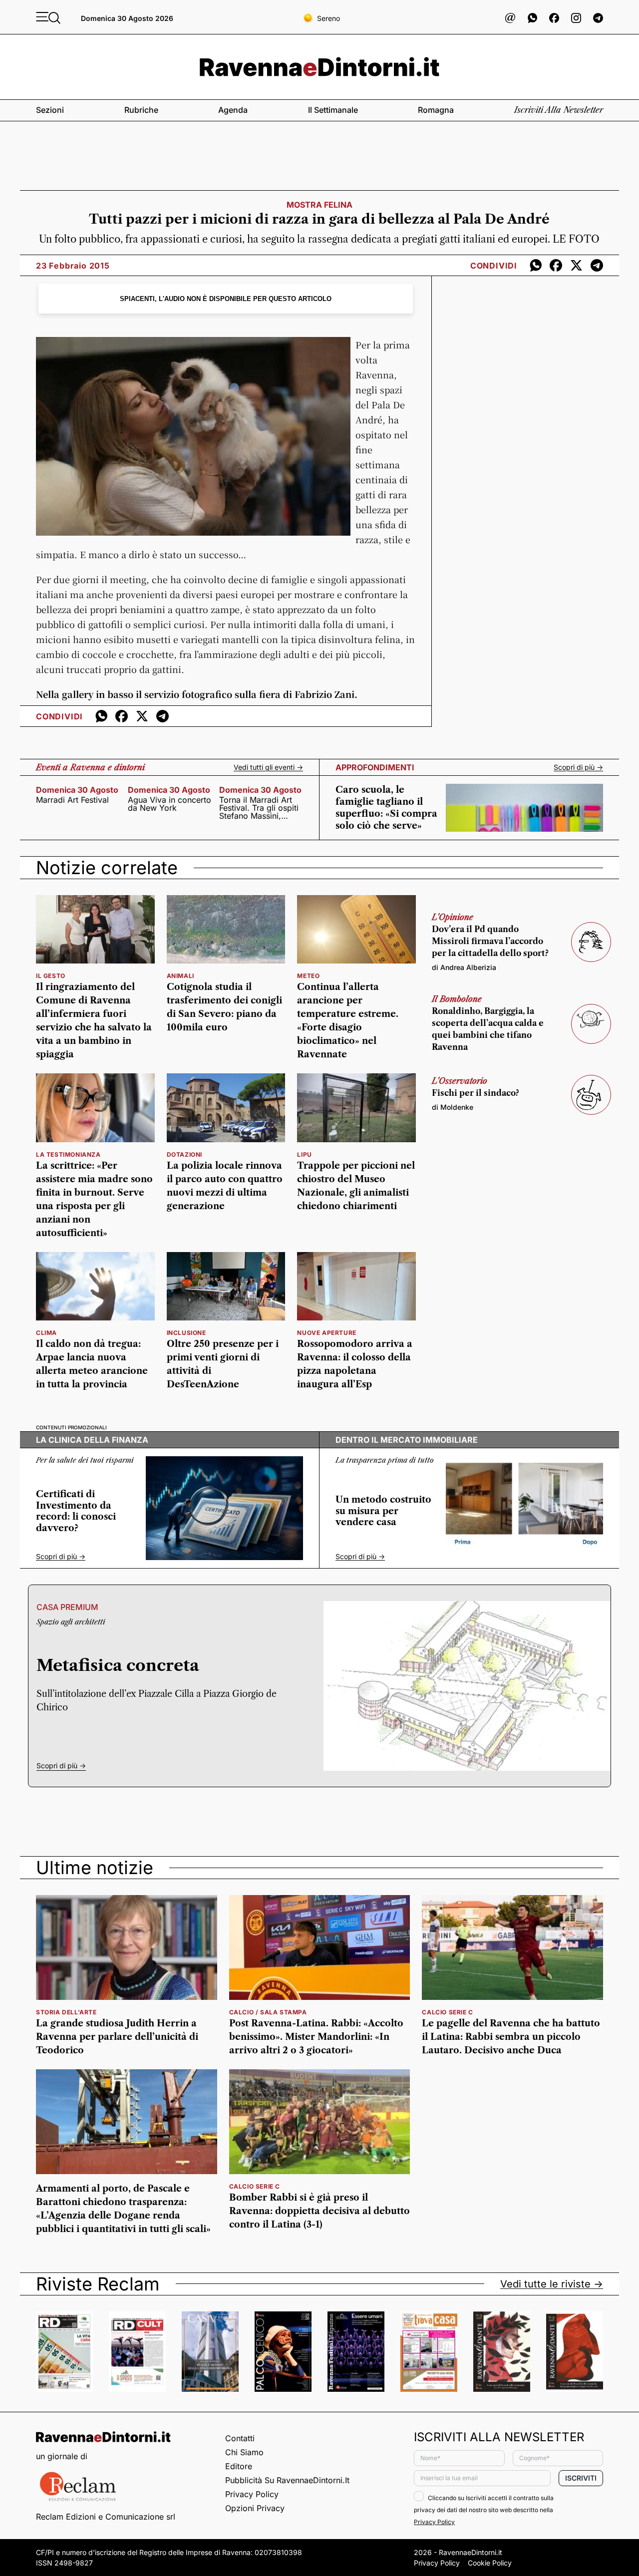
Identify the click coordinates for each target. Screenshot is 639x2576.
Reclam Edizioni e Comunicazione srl (106, 2517)
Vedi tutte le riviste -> (552, 2284)
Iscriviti (581, 2478)
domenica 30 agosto (77, 790)
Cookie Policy (490, 2563)
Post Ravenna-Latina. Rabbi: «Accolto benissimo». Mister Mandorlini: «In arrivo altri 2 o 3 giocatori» (316, 2037)
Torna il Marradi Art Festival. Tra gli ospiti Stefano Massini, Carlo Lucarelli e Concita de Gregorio (259, 808)
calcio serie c (447, 2012)
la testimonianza (68, 1154)
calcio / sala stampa (268, 2012)
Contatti (240, 2438)
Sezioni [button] (50, 110)
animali (180, 976)
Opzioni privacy (255, 2508)
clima (46, 1333)
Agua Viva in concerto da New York (169, 804)
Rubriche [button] (141, 110)
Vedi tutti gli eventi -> (268, 767)
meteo (308, 976)
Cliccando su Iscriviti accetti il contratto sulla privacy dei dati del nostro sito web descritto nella (484, 2510)
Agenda (233, 110)
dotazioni (184, 1154)
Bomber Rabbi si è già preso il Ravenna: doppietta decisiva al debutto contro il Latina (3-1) (319, 2211)
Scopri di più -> (578, 767)
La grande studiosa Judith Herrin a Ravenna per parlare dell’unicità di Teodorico (117, 2037)
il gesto (51, 976)
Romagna (436, 110)
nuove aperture (326, 1333)
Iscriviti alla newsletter (559, 110)
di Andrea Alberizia (464, 967)
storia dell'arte (66, 2012)
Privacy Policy (252, 2494)
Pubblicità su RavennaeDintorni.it (287, 2480)
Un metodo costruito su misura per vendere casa (383, 1511)
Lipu (304, 1154)
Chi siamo (244, 2452)
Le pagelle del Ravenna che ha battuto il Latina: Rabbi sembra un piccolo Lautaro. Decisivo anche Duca (511, 2037)
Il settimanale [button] (333, 110)
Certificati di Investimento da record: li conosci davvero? (76, 1511)
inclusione (186, 1333)
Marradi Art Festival (72, 800)
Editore (239, 2466)
